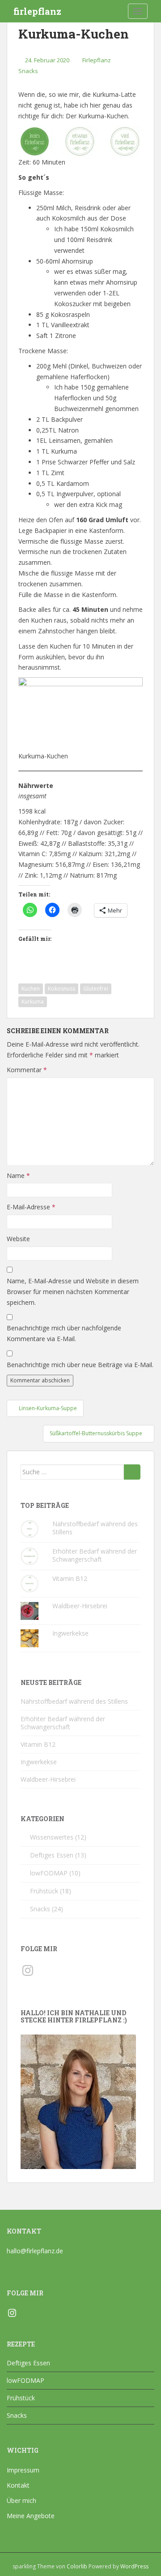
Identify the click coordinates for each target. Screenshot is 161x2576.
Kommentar (27, 1070)
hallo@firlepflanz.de (35, 2251)
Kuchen (31, 989)
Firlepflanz (97, 60)
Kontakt (18, 2485)
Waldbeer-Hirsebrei (80, 1606)
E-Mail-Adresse (31, 1207)
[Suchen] (132, 1472)
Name (18, 1175)
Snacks (28, 71)
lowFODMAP (49, 1873)
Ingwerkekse (70, 1633)
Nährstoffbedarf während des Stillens (95, 1528)
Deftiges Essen (52, 1855)
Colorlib (77, 2566)
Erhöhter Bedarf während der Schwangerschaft (95, 1555)
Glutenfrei (96, 989)
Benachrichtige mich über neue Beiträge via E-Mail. (80, 1365)
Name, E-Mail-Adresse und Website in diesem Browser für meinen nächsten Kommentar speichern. (73, 1292)
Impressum (23, 2470)
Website (18, 1239)
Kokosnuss (61, 989)
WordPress (134, 2566)
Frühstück (44, 1891)
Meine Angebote (31, 2516)
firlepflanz (37, 11)
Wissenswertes (52, 1837)
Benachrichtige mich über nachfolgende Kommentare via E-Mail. (64, 1333)
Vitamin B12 (70, 1578)
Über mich (21, 2500)
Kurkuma (33, 1002)
